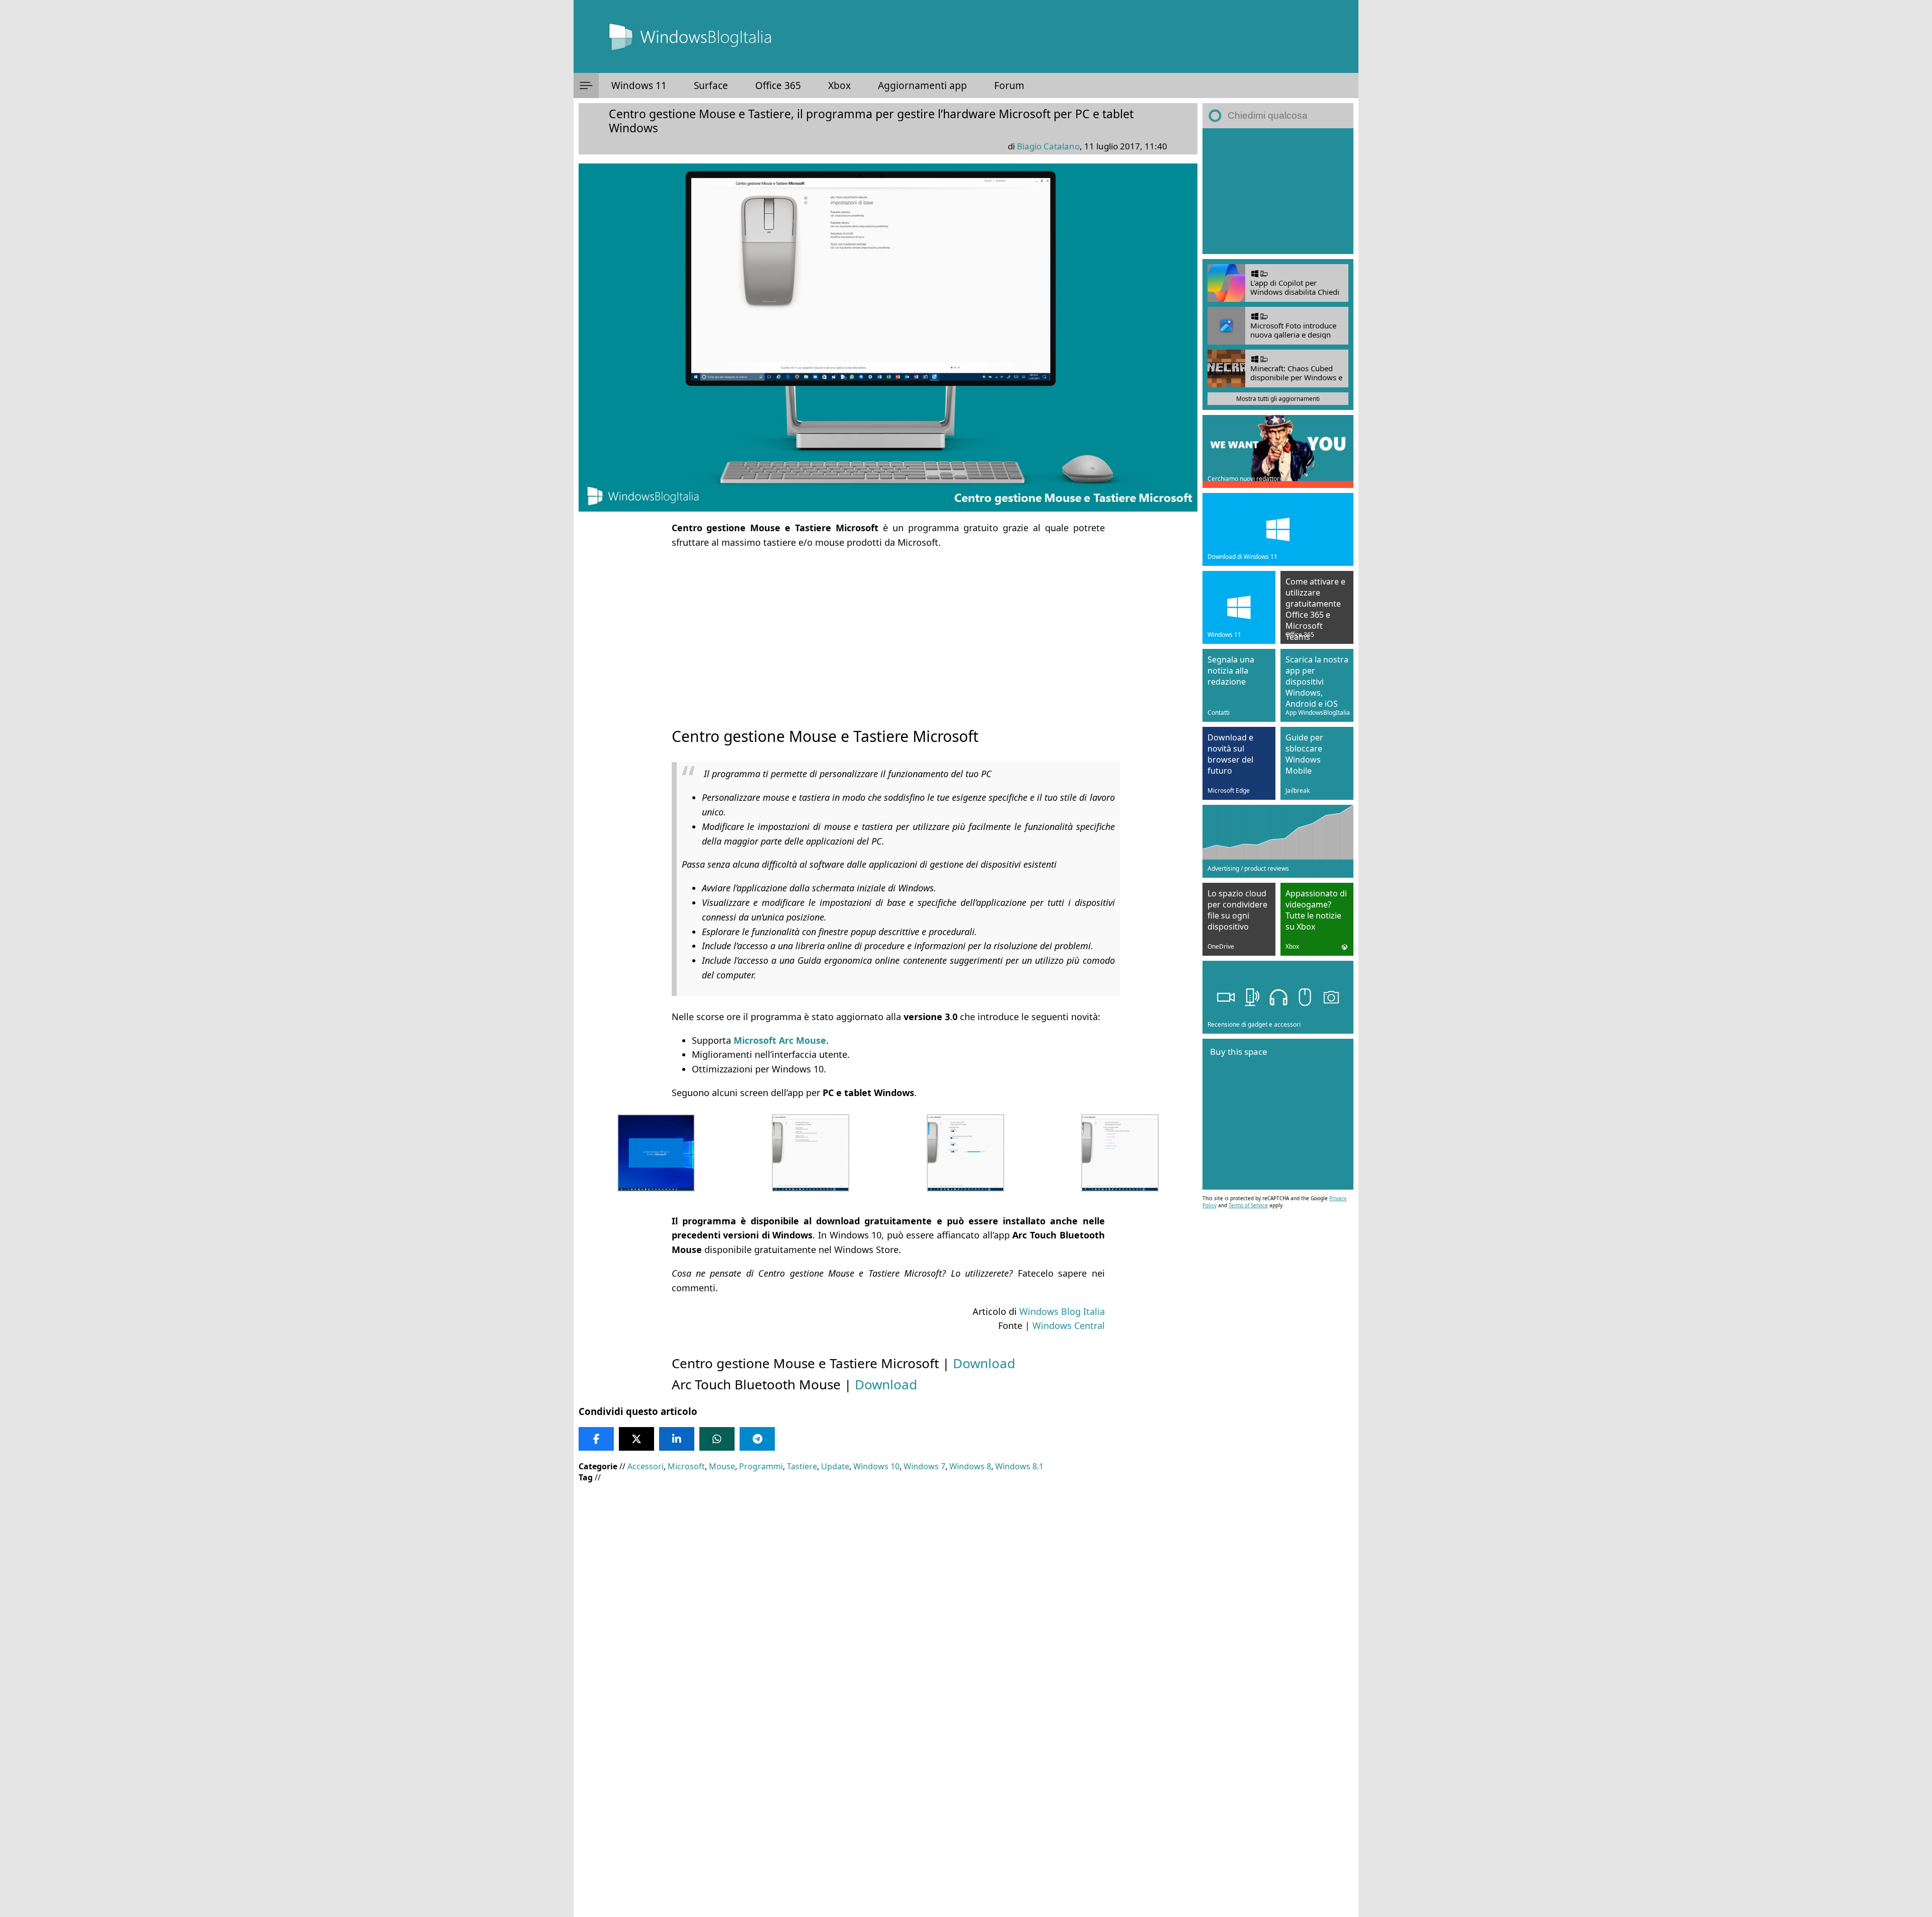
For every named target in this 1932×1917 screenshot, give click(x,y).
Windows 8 (970, 1466)
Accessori (646, 1466)
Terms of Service (1248, 1205)
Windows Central (1069, 1325)
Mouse (722, 1466)
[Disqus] (888, 1781)
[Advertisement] (888, 629)
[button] (586, 86)
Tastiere (802, 1466)
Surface (711, 86)
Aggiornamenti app (922, 86)
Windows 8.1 (1019, 1466)
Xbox (839, 86)
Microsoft (686, 1466)
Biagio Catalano (1048, 146)
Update (835, 1466)
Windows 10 (876, 1466)
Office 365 (778, 86)
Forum (1009, 86)
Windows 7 (924, 1466)
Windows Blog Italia (1062, 1311)
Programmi (761, 1466)
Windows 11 (639, 86)
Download (984, 1363)
